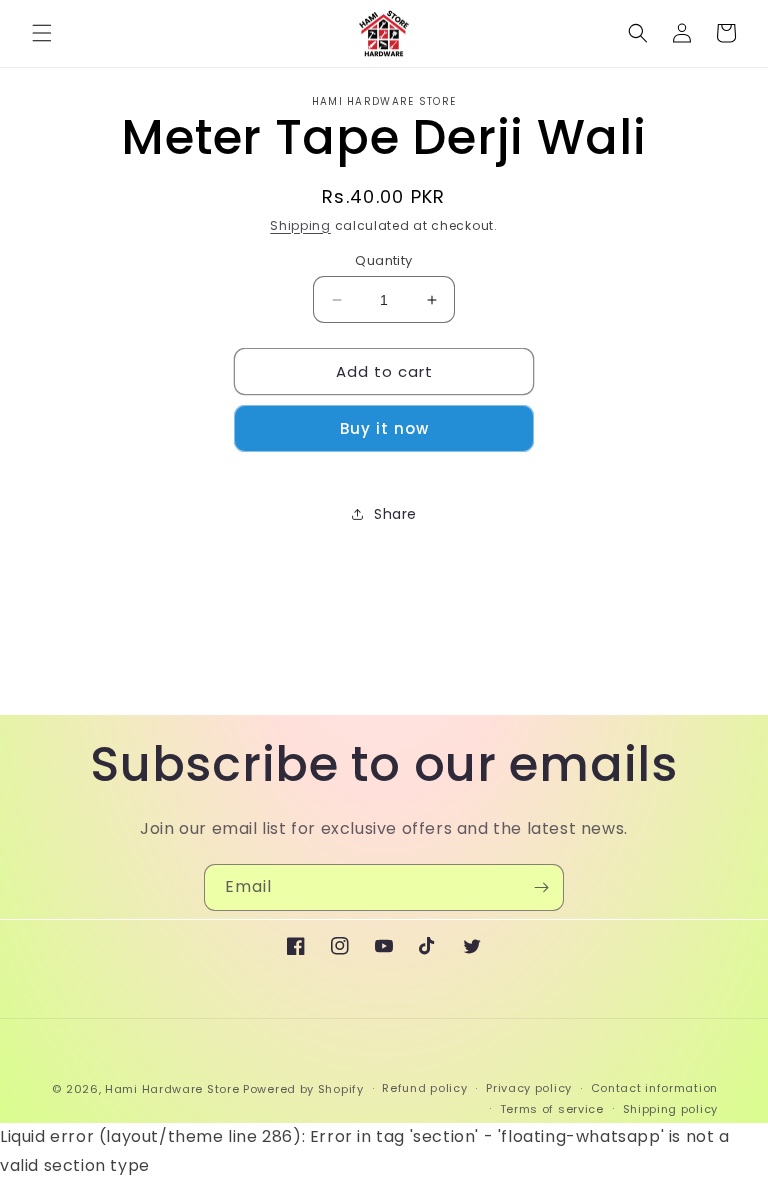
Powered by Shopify (303, 1089)
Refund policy (424, 1088)
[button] (42, 33)
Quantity (383, 260)
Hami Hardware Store (172, 1089)
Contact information (654, 1088)
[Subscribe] (541, 887)
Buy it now (384, 428)
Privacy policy (529, 1088)
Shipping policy (671, 1109)
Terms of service (552, 1109)
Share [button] (395, 514)
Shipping (300, 225)
